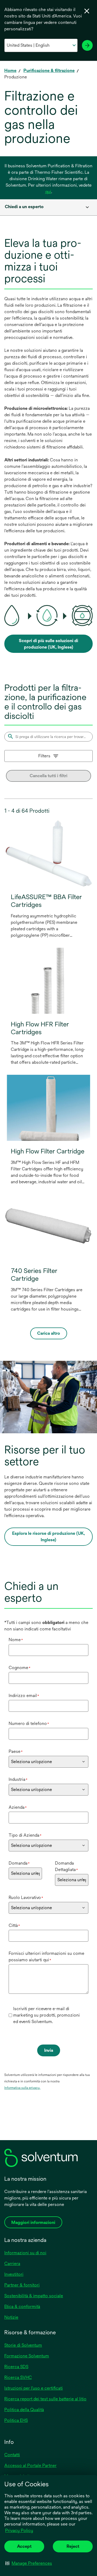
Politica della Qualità (24, 2410)
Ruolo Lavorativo (26, 1897)
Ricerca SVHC (18, 2377)
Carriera (12, 2264)
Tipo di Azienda (25, 1835)
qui (48, 192)
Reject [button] (73, 2546)
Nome (16, 1640)
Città (14, 1925)
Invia (49, 2050)
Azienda (18, 1807)
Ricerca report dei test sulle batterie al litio (45, 2399)
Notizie (11, 2317)
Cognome (20, 1668)
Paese (16, 1751)
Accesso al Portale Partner (30, 2465)
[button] (29, 2563)
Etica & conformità (22, 2307)
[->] (87, 45)
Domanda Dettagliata (66, 1866)
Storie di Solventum (23, 2345)
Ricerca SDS (16, 2367)
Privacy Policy (20, 2531)
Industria (18, 1779)
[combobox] (48, 207)
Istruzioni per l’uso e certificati (34, 2388)
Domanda (19, 1863)
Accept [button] (24, 2546)
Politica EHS (16, 2420)
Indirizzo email (24, 1696)
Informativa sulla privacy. (22, 2088)
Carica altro (49, 1333)
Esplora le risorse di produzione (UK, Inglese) (48, 1537)
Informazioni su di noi (25, 2253)
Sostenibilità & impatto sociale (34, 2296)
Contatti (12, 2455)
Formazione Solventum (27, 2356)
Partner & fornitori (22, 2285)
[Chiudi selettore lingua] (87, 11)
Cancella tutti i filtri (48, 776)
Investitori (14, 2274)
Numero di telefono (29, 1723)
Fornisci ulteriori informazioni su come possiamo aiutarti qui (46, 1957)
